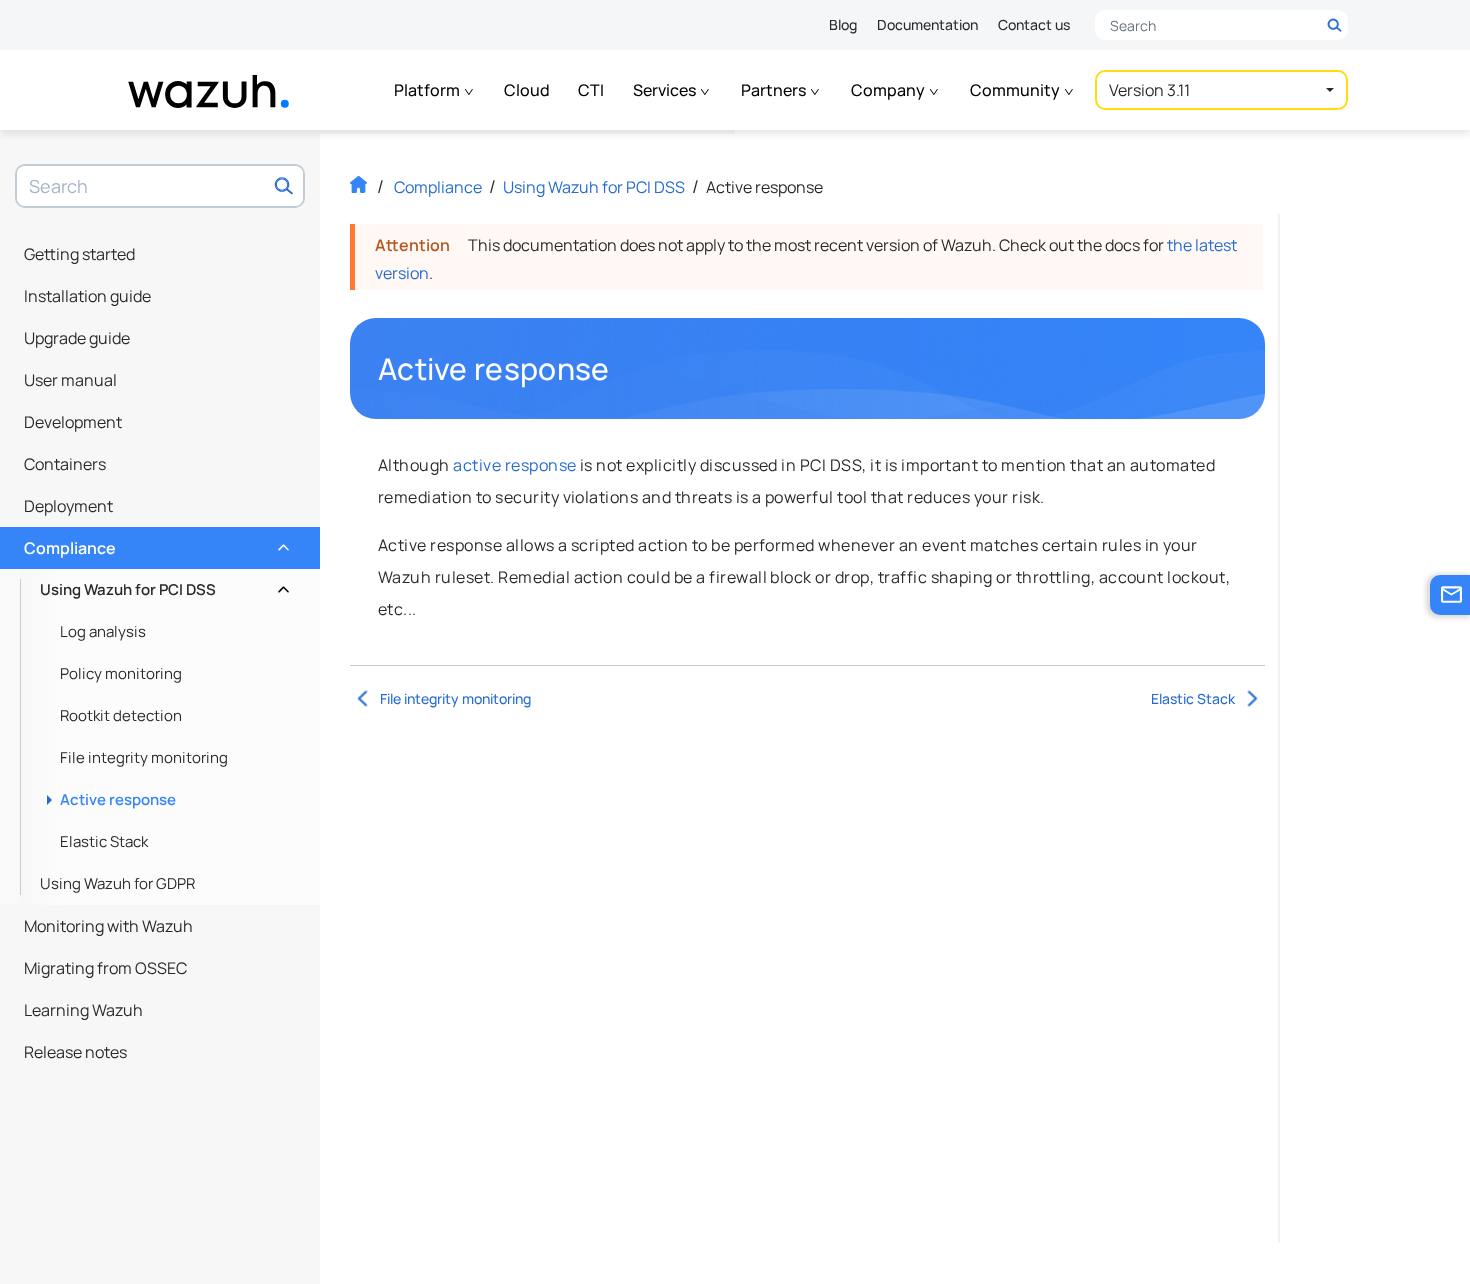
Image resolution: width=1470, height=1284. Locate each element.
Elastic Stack (104, 841)
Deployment (68, 506)
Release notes (75, 1052)
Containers (65, 464)
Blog (843, 24)
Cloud (527, 90)
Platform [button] (428, 90)
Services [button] (666, 90)
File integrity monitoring (144, 757)
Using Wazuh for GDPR (117, 883)
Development (73, 422)
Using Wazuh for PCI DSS (162, 584)
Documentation (927, 24)
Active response (118, 799)
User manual (70, 380)
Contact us (1034, 24)
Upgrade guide (77, 338)
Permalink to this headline (622, 369)
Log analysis (103, 631)
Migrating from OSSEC (105, 968)
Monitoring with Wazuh (108, 926)
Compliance (154, 543)
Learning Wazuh (83, 1010)
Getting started (79, 254)
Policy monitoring (121, 673)
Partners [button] (775, 90)
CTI (591, 90)
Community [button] (1016, 90)
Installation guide (87, 296)
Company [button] (889, 90)
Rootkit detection (121, 715)
